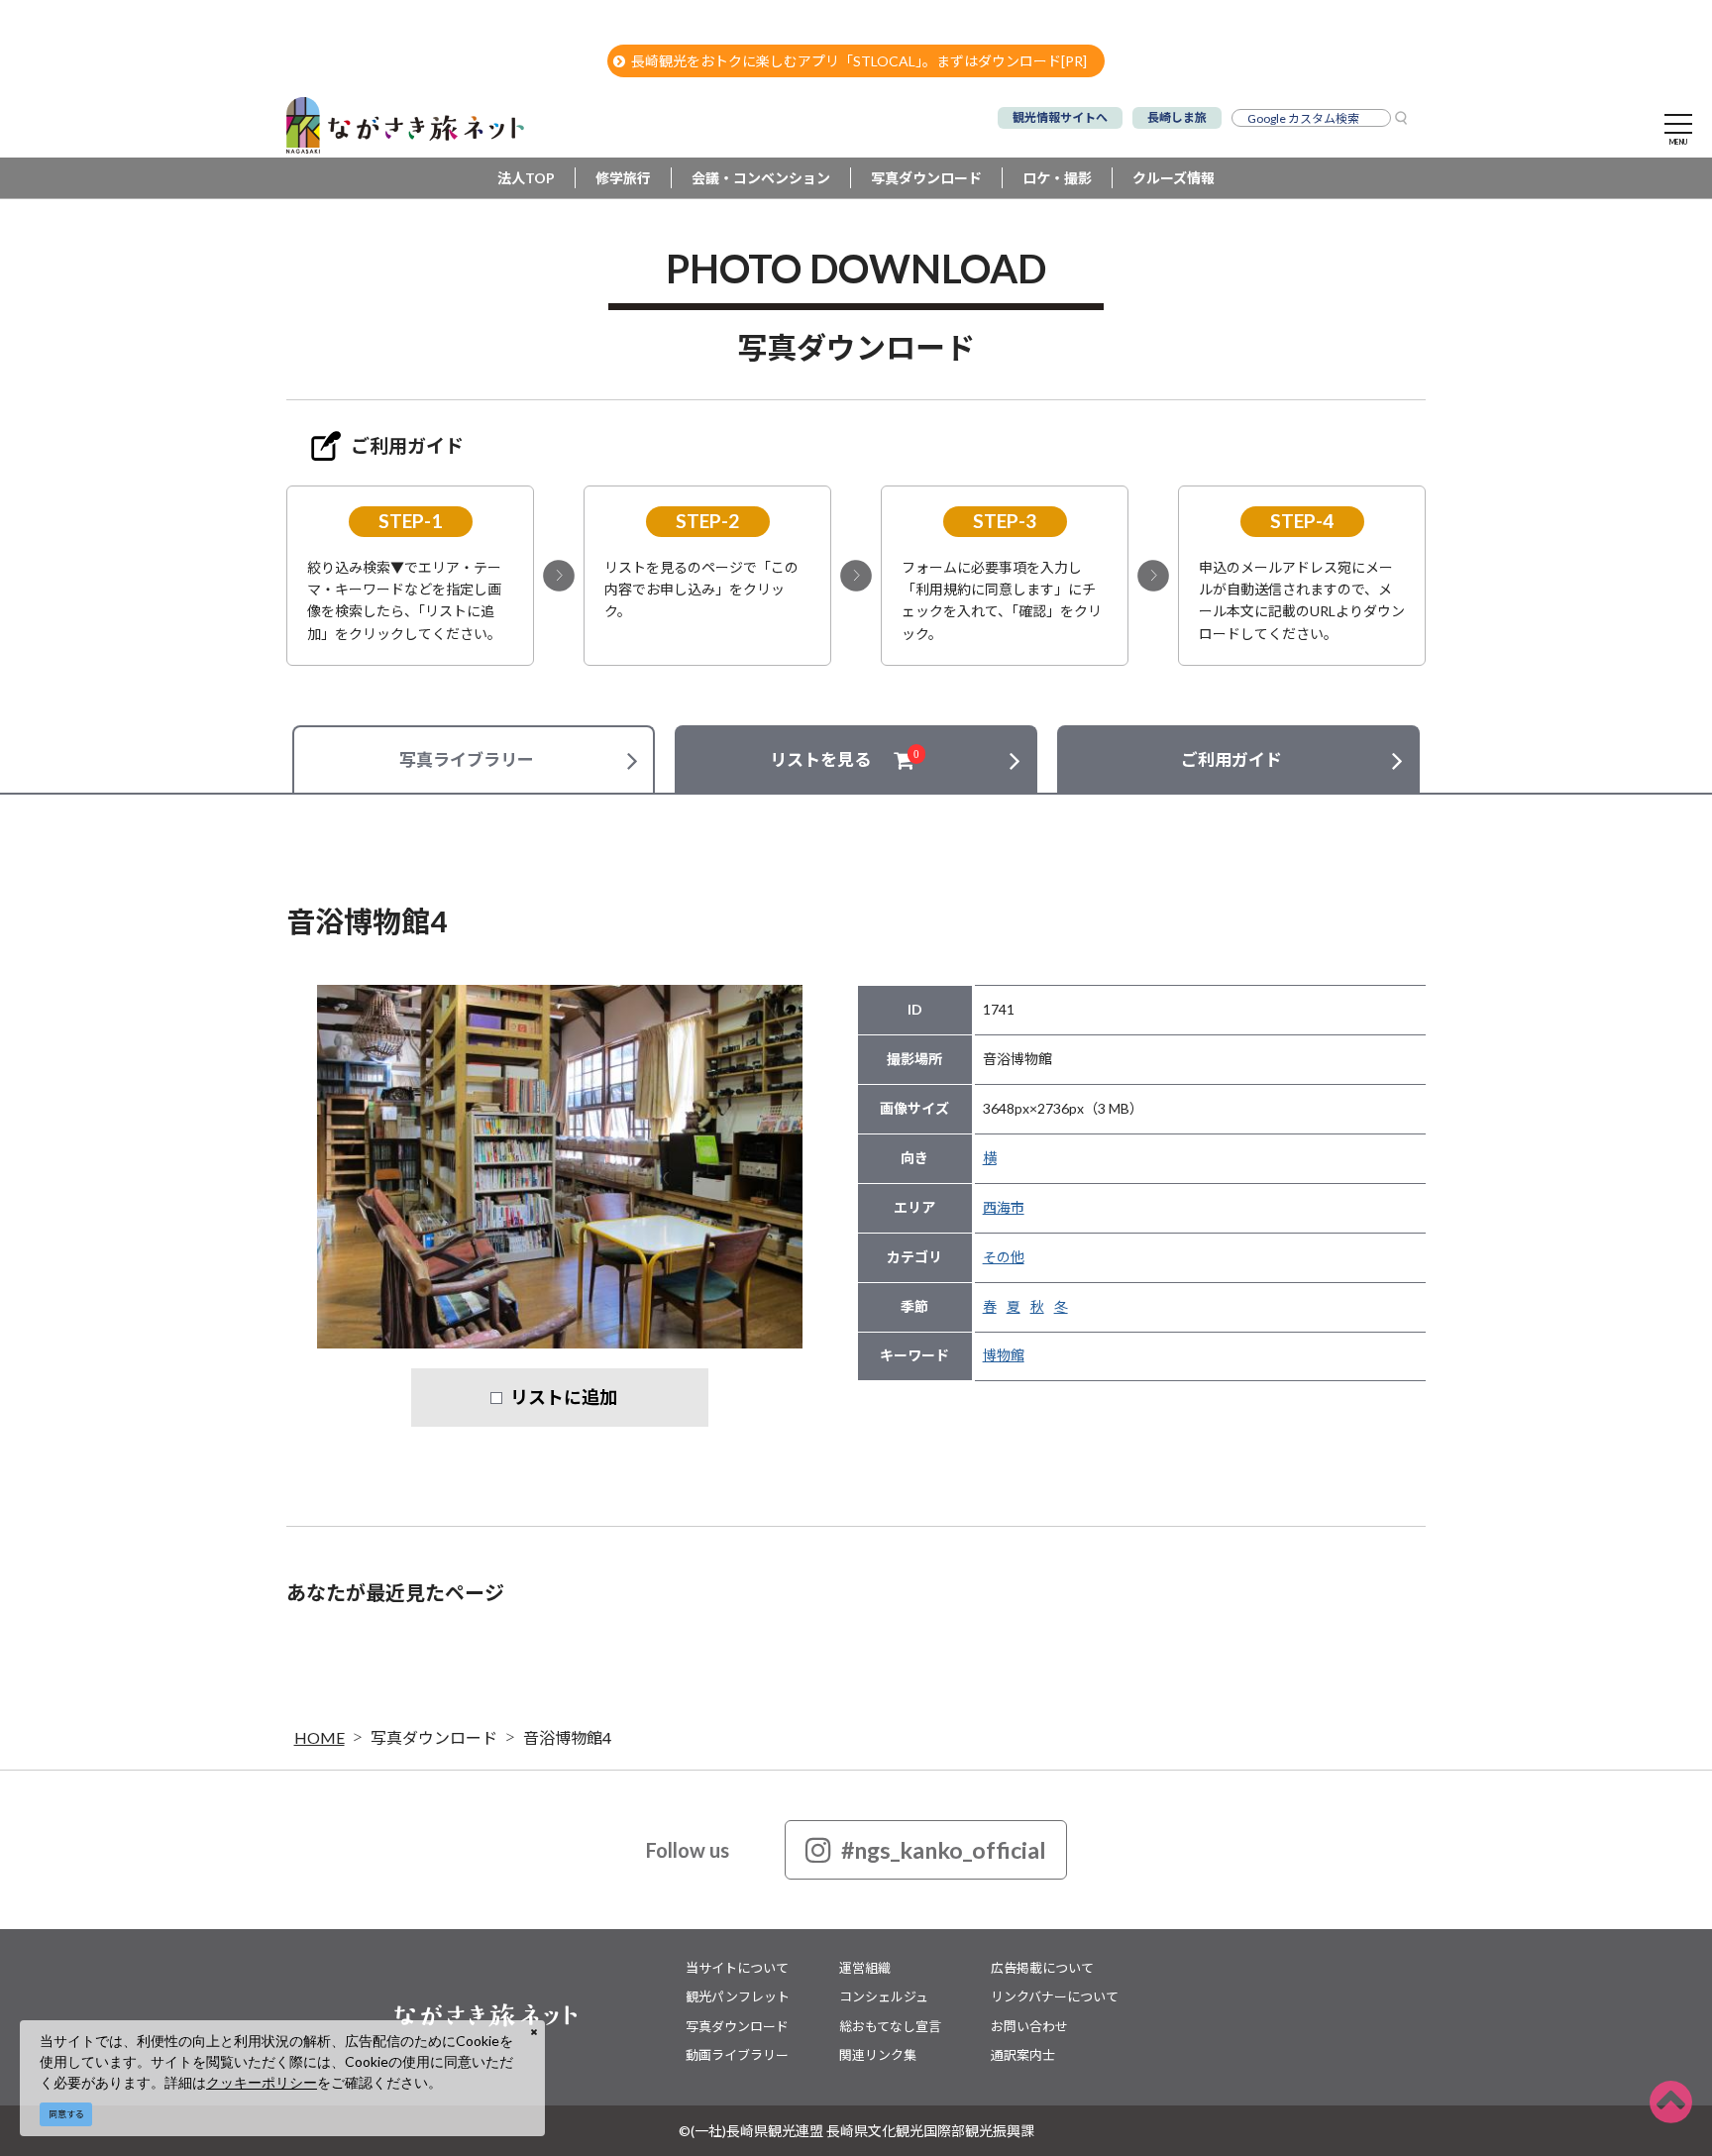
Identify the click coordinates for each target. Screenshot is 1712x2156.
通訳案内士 (1023, 2055)
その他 (1004, 1257)
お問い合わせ (1029, 2026)
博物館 (1004, 1355)
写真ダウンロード (926, 178)
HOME (320, 1737)
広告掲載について (1042, 1968)
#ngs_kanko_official (944, 1850)
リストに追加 (564, 1397)
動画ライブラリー (737, 2055)
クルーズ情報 (1174, 178)
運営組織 (865, 1968)
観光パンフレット (738, 1996)
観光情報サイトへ (1060, 117)
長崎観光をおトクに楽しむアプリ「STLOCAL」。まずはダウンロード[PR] (859, 61)
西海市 (1004, 1207)
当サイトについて (737, 1968)
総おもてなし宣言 (890, 2026)
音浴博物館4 (567, 1737)
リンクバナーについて (1055, 1996)
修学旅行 (623, 178)
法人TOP (526, 178)
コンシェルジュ (884, 1996)
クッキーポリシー (262, 2082)
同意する (66, 2114)
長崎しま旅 (1177, 117)
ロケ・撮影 (1057, 178)
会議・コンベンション (761, 178)
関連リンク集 (878, 2055)
